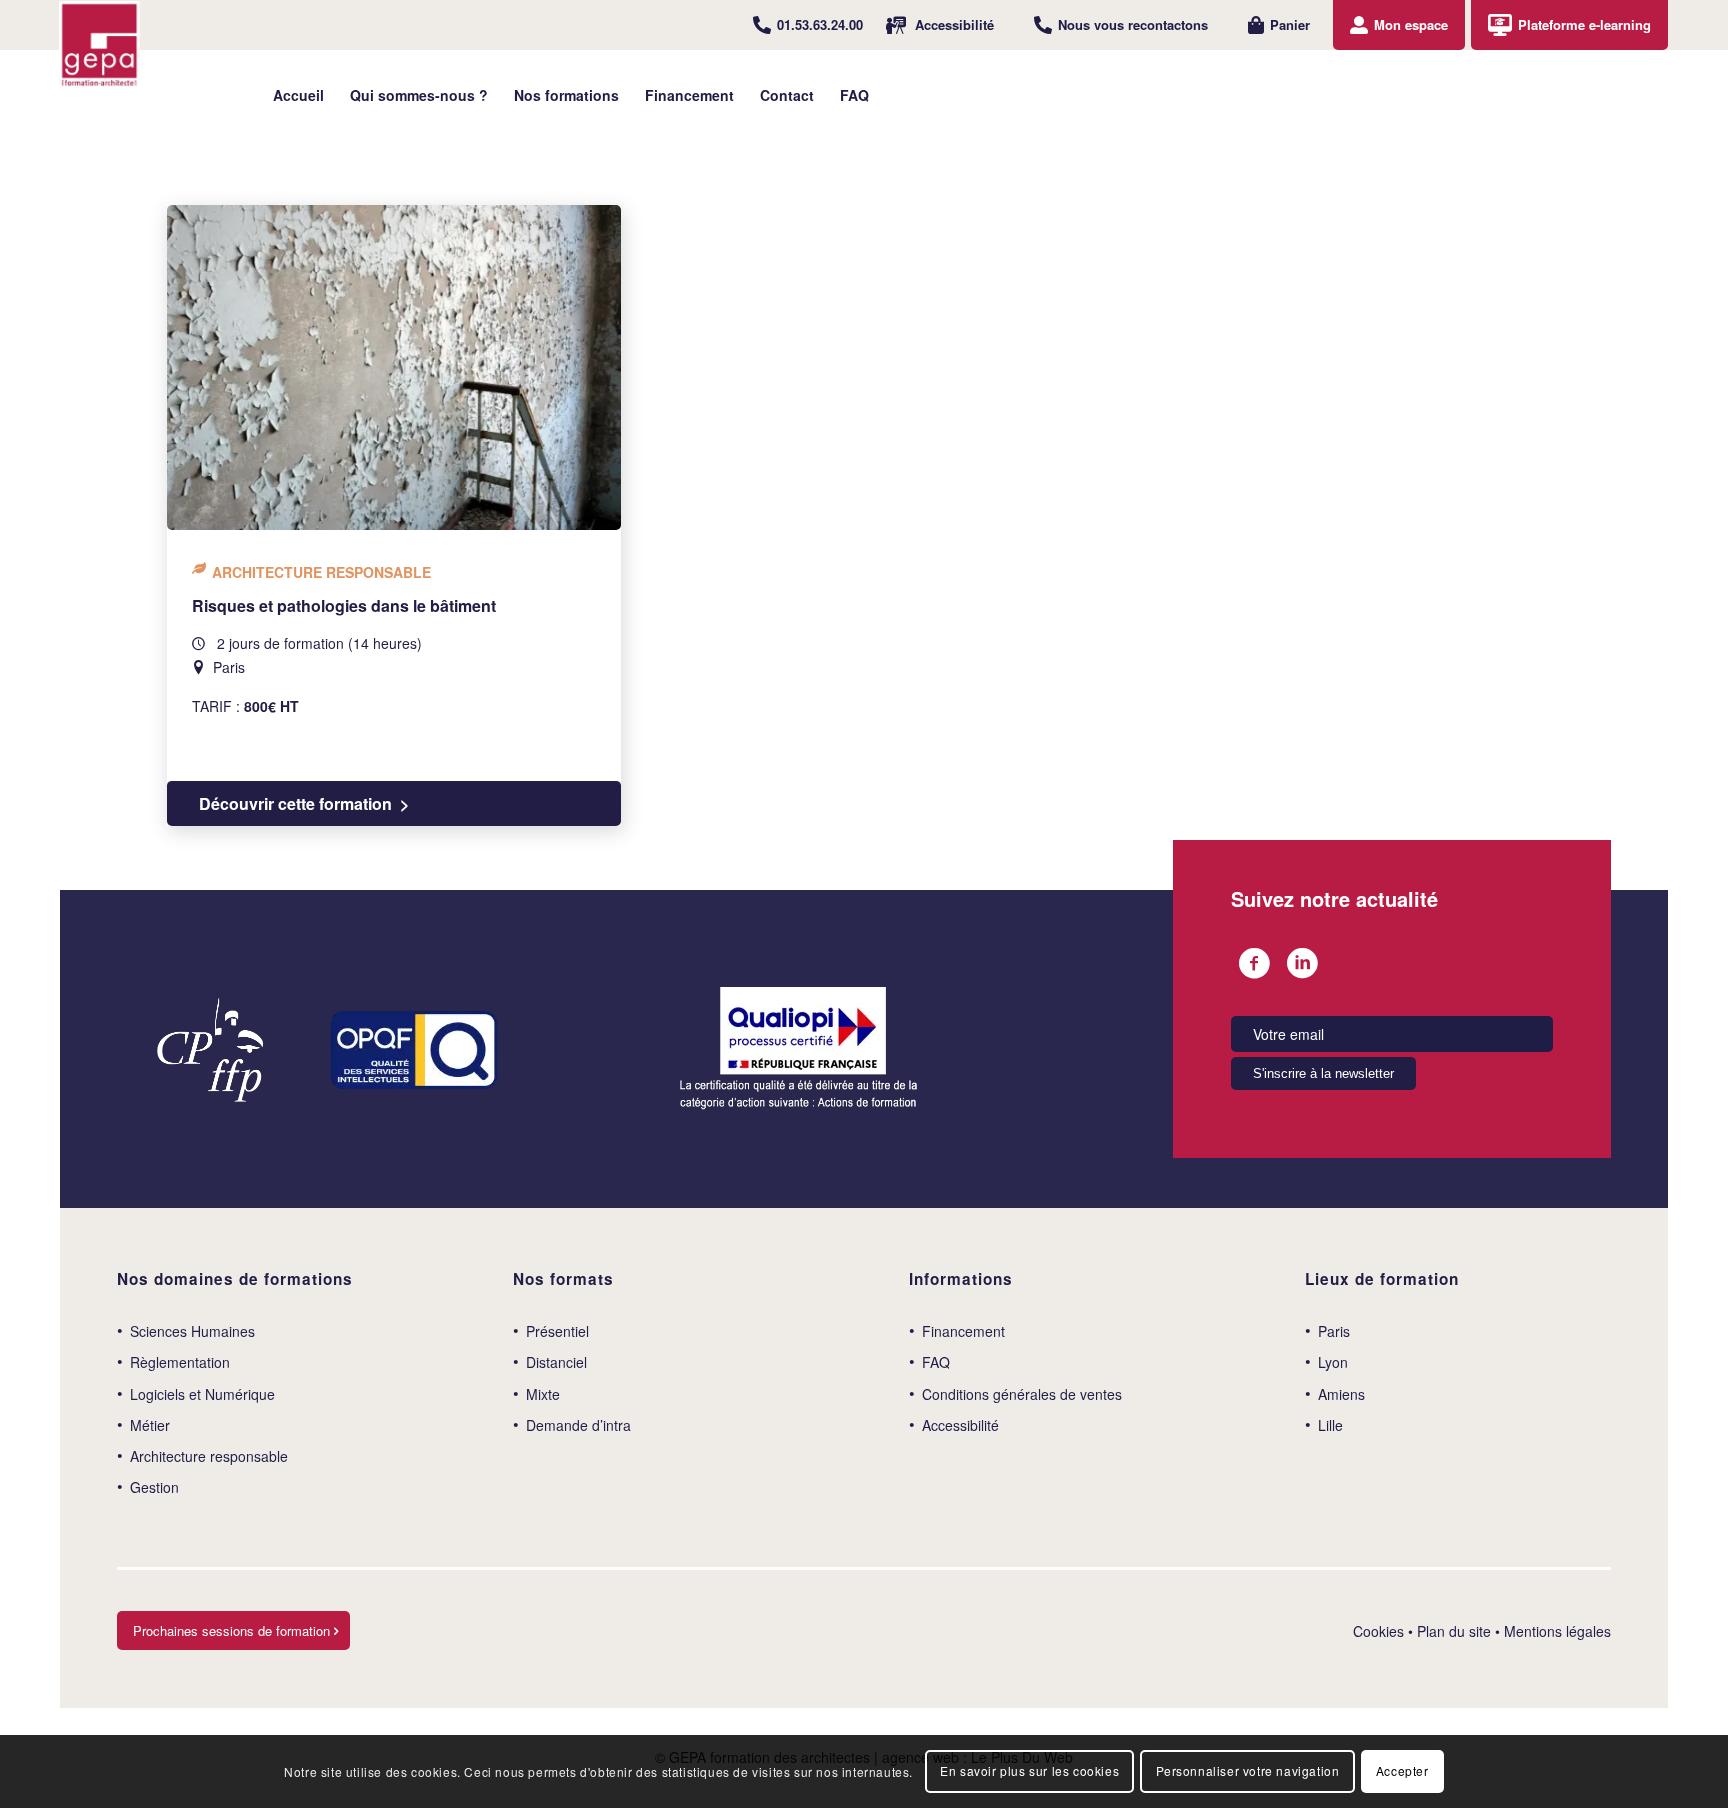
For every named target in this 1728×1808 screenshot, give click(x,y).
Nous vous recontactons (1133, 24)
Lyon (1333, 1362)
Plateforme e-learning (1584, 24)
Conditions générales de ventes (1022, 1394)
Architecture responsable (209, 1456)
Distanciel (556, 1362)
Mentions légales (1557, 1631)
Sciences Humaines (192, 1331)
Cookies (1378, 1631)
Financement (963, 1331)
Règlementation (180, 1362)
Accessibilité (954, 24)
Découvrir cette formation (295, 803)
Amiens (1341, 1394)
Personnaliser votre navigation (1248, 1770)
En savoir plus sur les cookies (1029, 1770)
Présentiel (557, 1331)
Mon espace (1411, 24)
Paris (1334, 1331)
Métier (150, 1425)
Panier (1290, 24)
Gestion (154, 1487)
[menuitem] (808, 25)
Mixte (543, 1394)
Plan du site (1454, 1631)
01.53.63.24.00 (820, 24)
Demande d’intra (578, 1425)
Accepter (1402, 1770)
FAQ (936, 1362)
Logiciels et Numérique (202, 1394)
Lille (1330, 1425)
